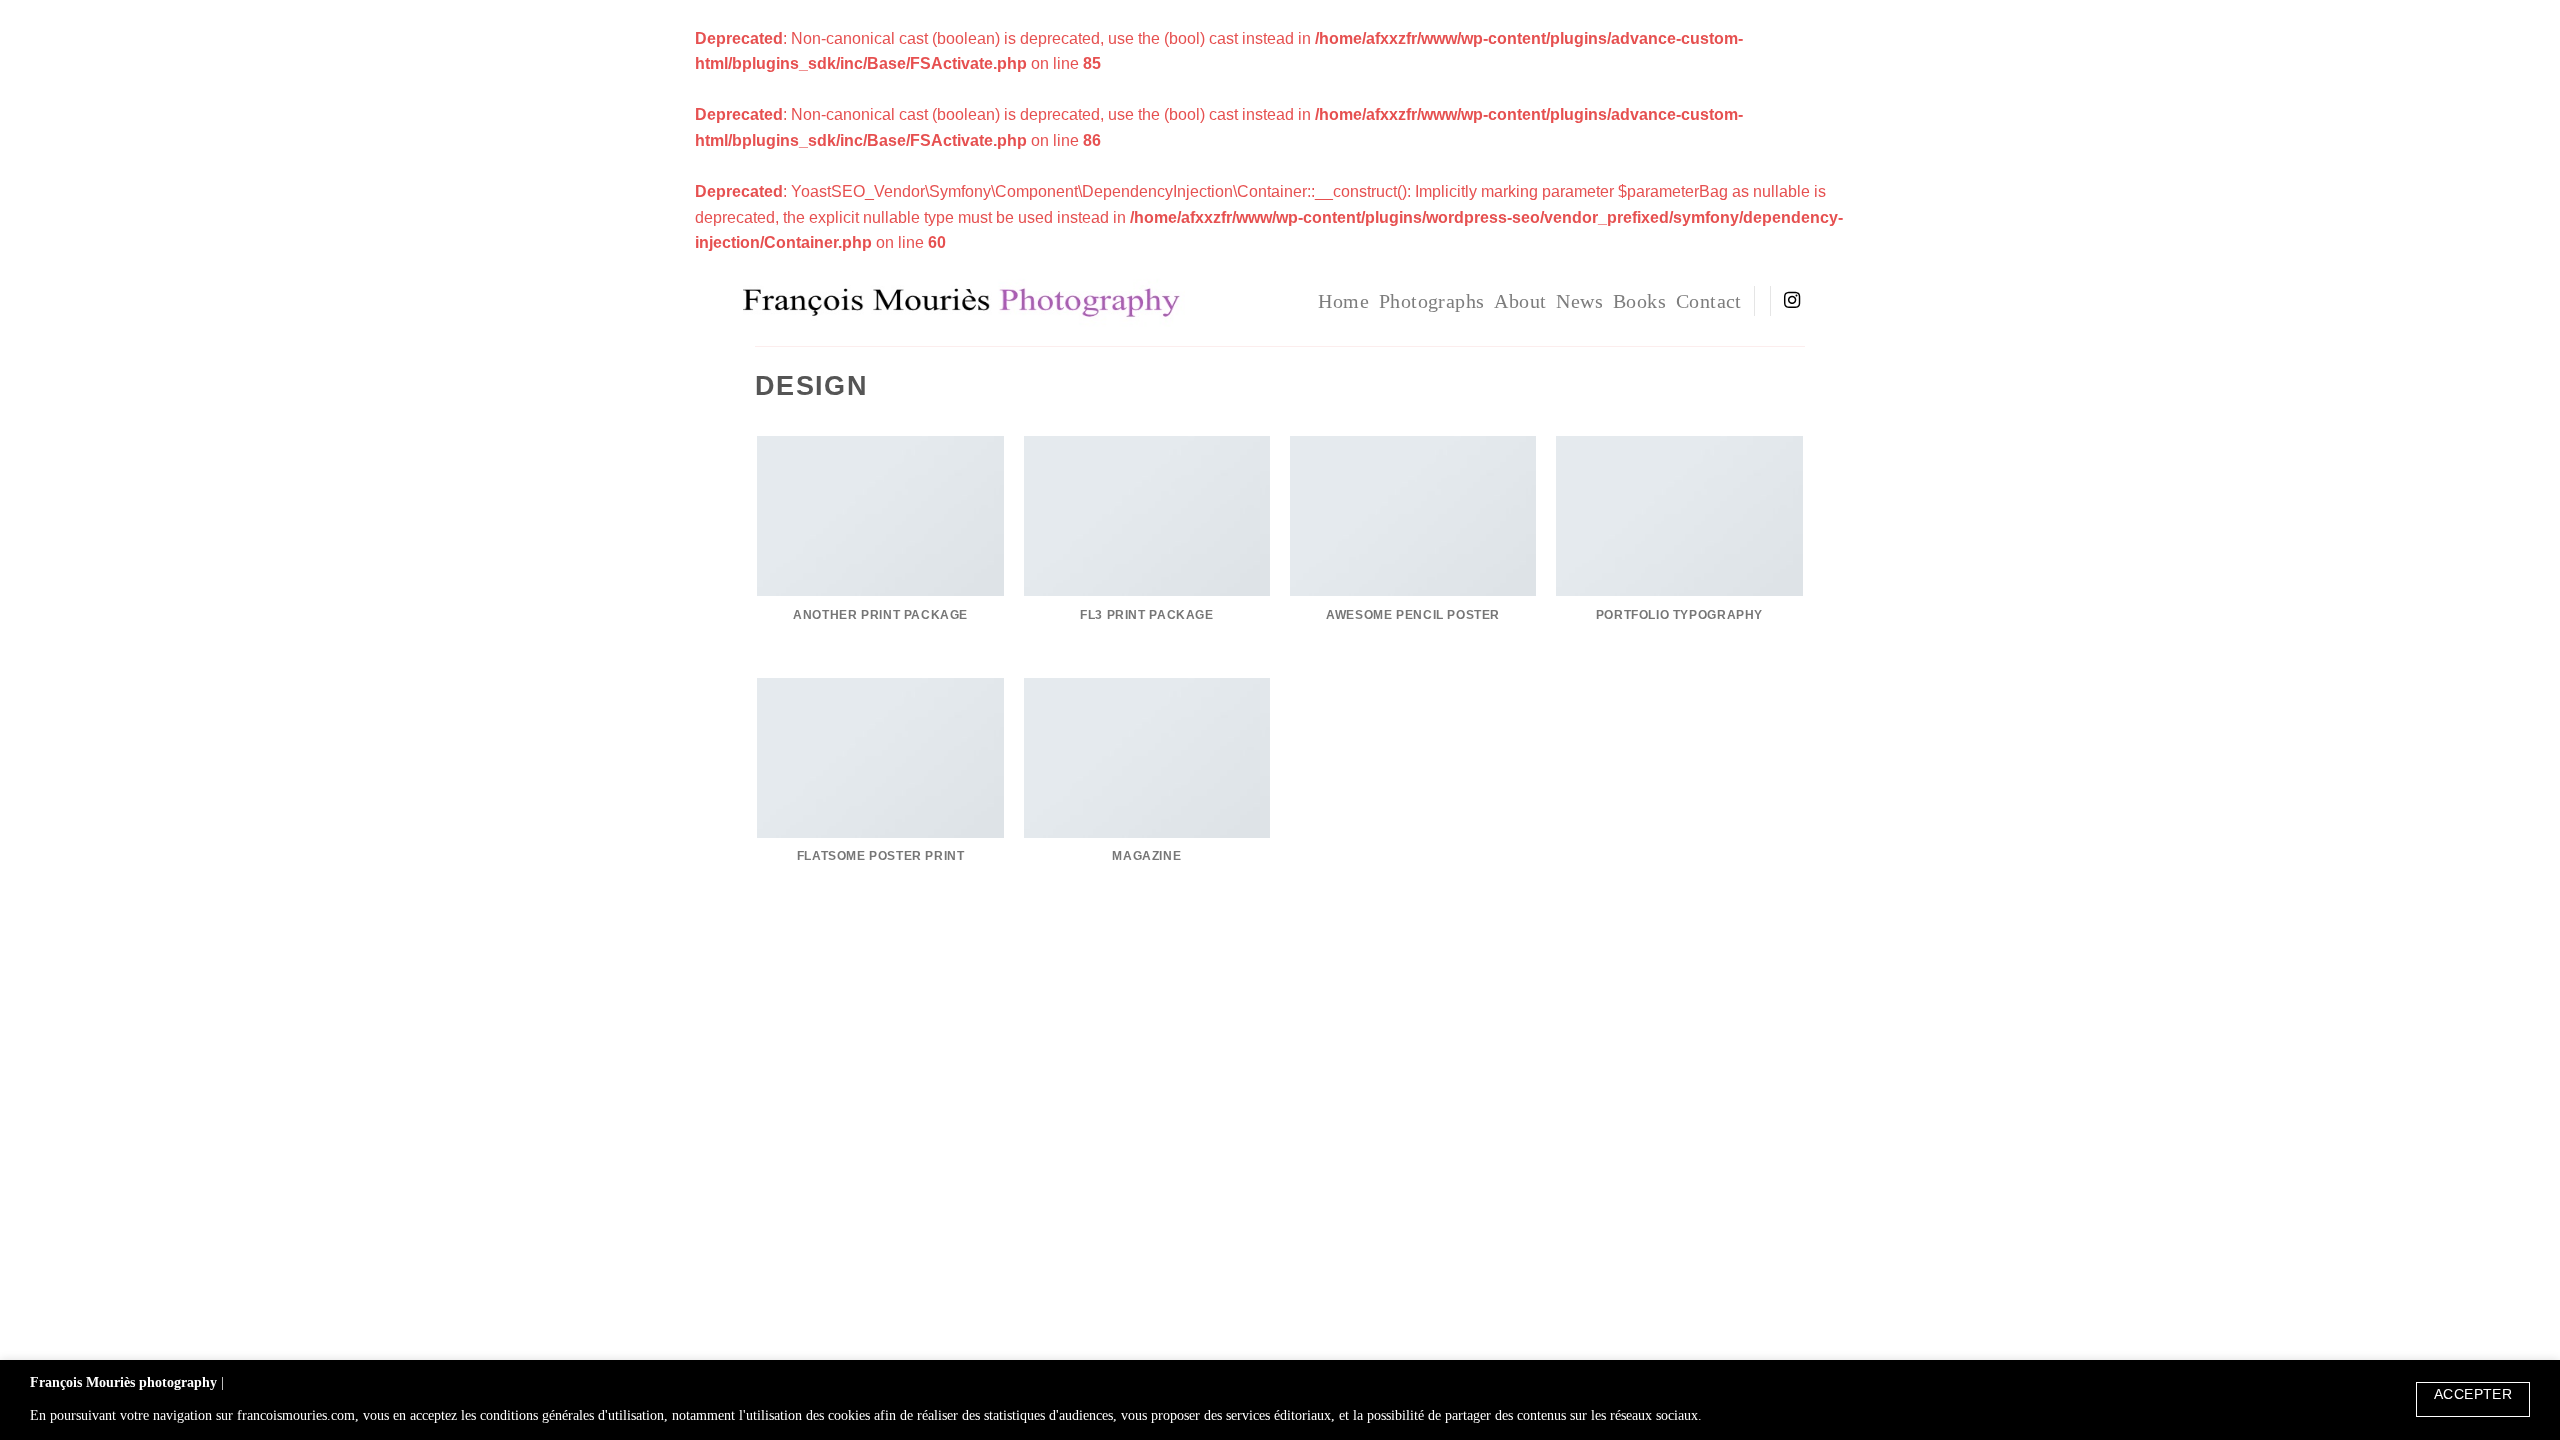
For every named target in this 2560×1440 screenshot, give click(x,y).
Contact (1709, 301)
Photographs (1431, 301)
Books (1639, 301)
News (1579, 301)
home (1343, 301)
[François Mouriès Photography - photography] (1042, 301)
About (1520, 301)
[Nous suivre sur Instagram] (1792, 301)
